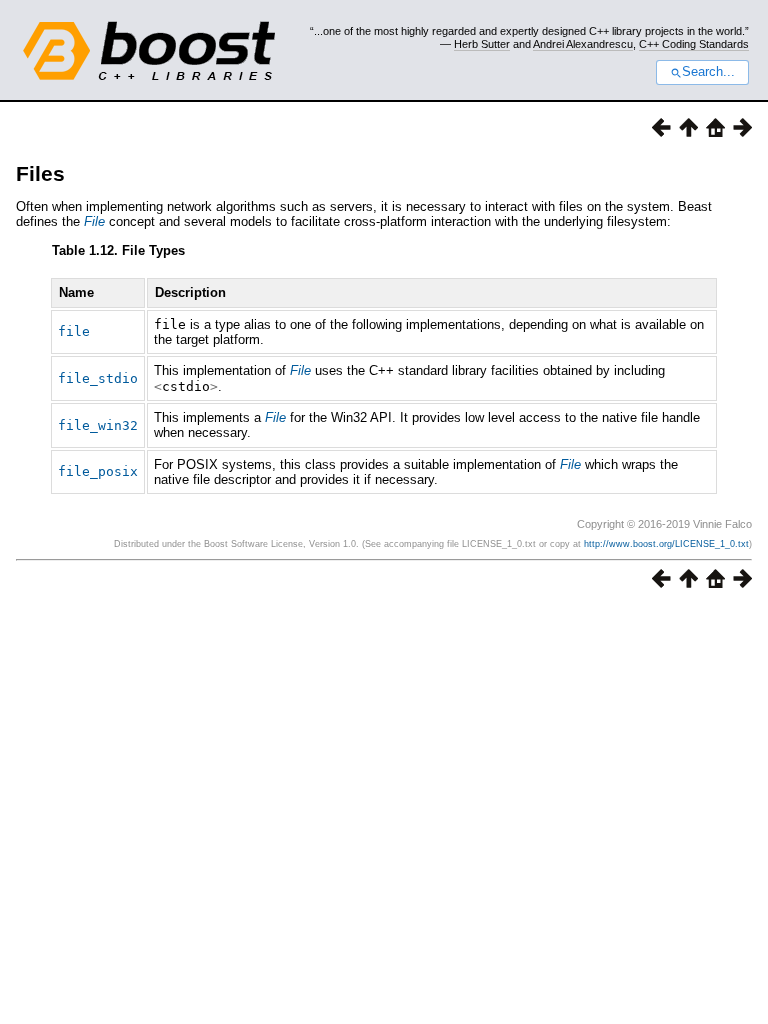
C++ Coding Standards (694, 44)
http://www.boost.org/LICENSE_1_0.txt (666, 544)
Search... (708, 72)
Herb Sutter (482, 44)
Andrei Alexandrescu (583, 44)
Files (40, 173)
